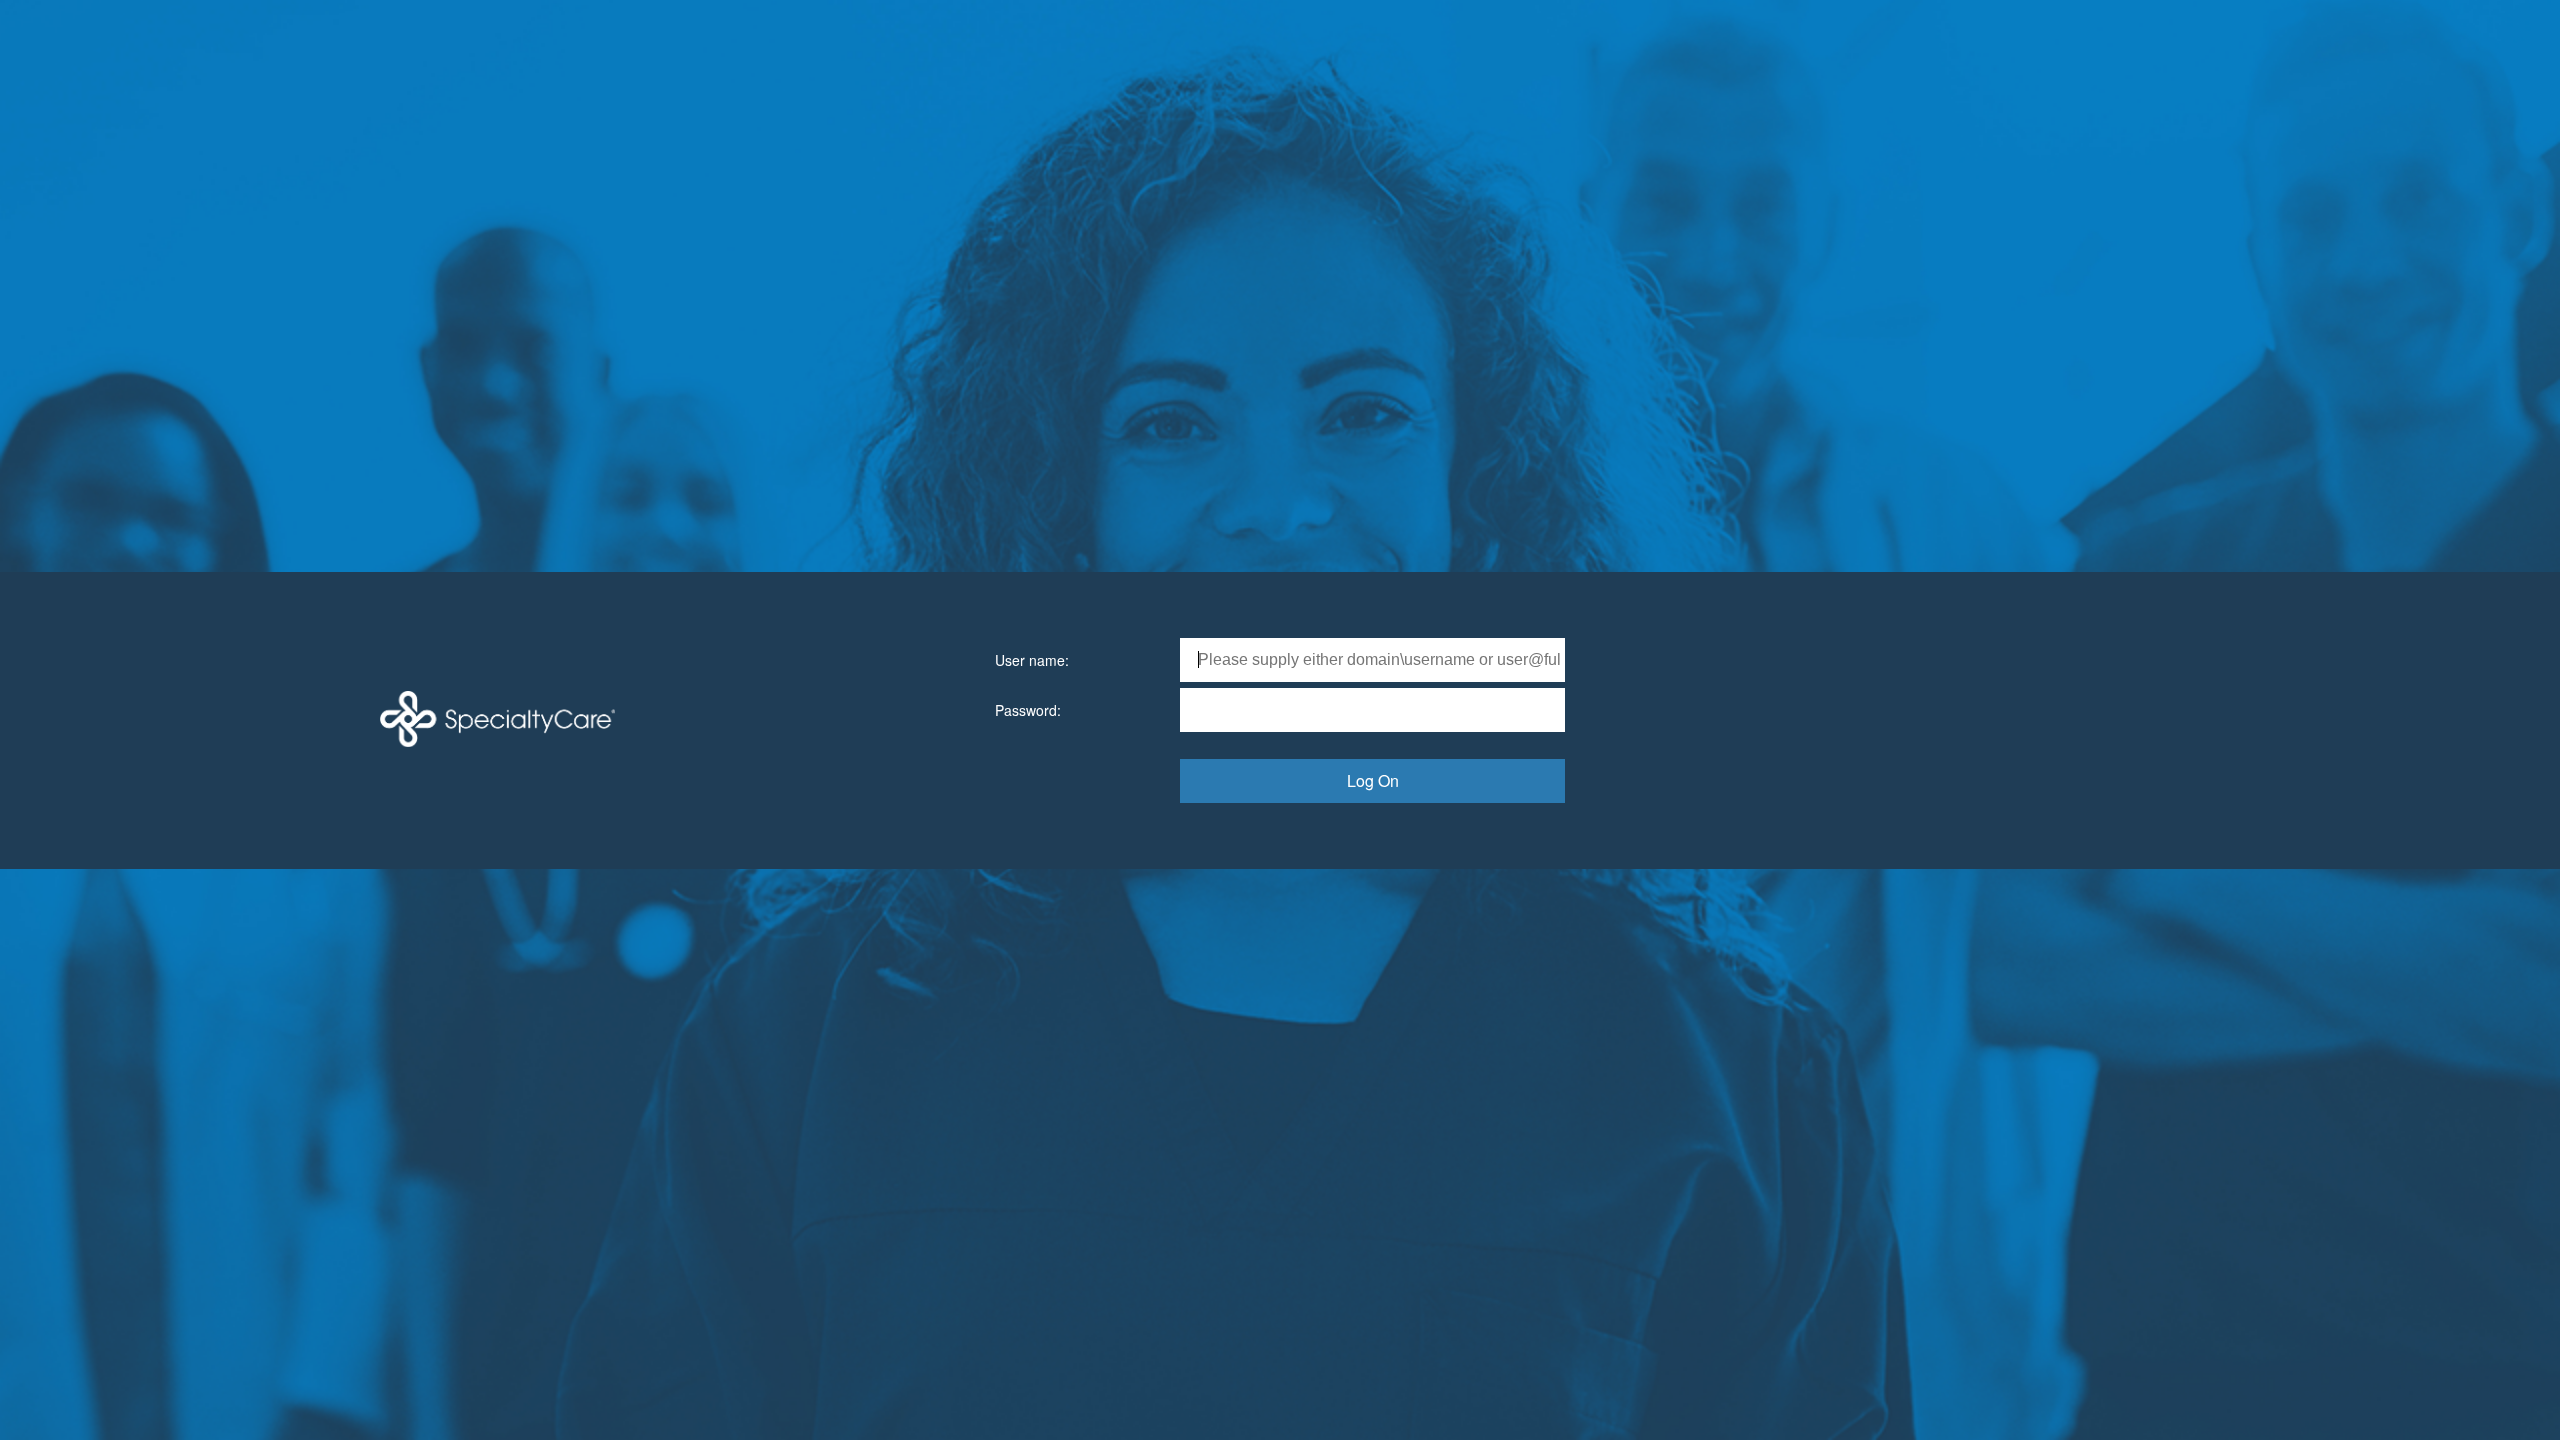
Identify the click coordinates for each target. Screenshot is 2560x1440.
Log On (1373, 780)
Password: (1028, 710)
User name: (1032, 660)
